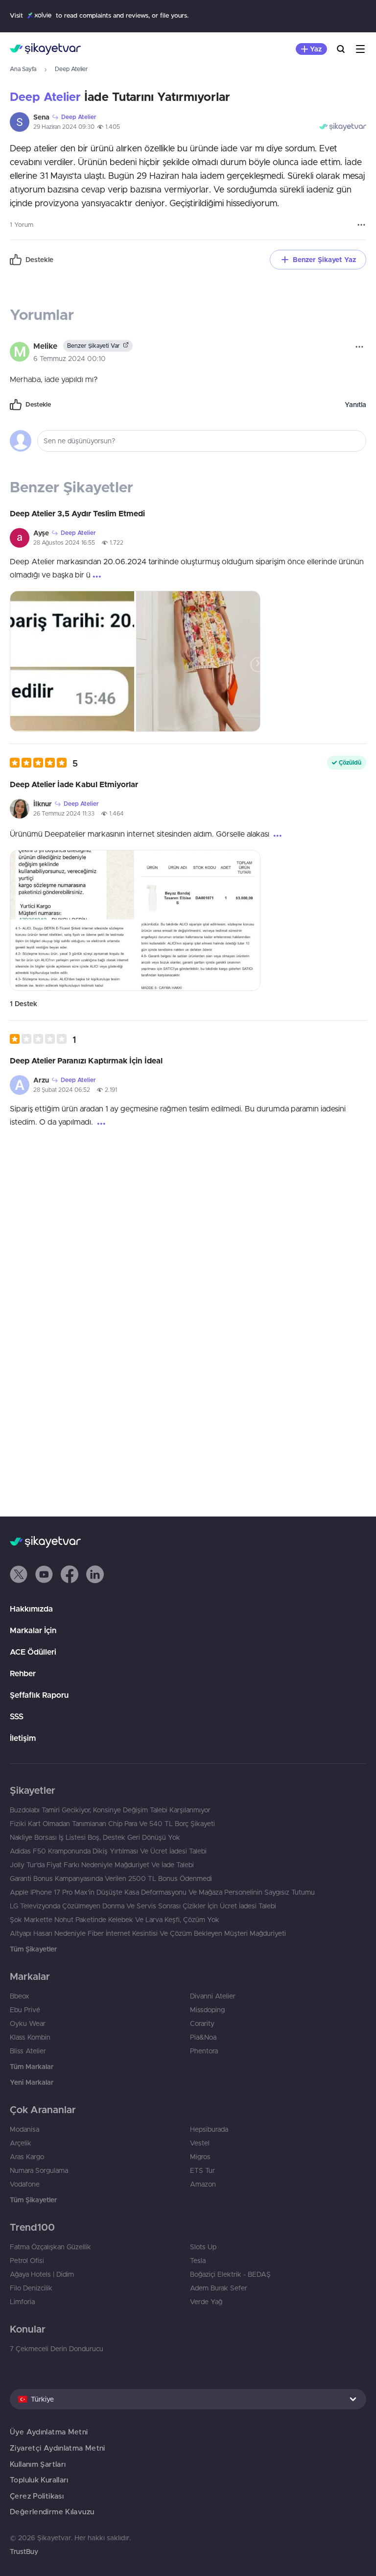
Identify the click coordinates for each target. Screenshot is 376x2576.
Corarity (202, 2023)
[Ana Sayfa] (45, 49)
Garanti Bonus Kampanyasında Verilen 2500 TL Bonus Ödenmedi (111, 1878)
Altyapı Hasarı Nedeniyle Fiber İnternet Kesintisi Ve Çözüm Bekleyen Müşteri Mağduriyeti (148, 1933)
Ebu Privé (25, 2010)
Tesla (198, 2261)
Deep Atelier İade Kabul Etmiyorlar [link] (74, 784)
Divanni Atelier (213, 1996)
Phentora (204, 2051)
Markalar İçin (33, 1630)
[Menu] (360, 49)
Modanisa (24, 2129)
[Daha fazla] (361, 225)
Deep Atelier (71, 69)
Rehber (23, 1673)
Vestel (200, 2143)
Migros (200, 2157)
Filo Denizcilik (31, 2288)
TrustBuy (24, 2552)
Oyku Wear (28, 2023)
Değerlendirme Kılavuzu (52, 2512)
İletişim (23, 1738)
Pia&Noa (203, 2037)
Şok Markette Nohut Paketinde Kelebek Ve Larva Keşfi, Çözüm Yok (115, 1920)
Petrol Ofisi (27, 2261)
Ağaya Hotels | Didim (42, 2274)
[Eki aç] (72, 661)
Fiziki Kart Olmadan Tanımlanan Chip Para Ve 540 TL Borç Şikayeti (112, 1824)
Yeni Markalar (32, 2082)
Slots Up (203, 2247)
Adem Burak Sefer (219, 2288)
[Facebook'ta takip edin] (70, 1574)
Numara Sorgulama (39, 2170)
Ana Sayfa (23, 69)
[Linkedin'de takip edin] (95, 1574)
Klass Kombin (30, 2037)
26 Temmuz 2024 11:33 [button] (64, 813)
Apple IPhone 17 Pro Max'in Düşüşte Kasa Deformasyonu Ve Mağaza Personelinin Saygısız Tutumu (162, 1892)
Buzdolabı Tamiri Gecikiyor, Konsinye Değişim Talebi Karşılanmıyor (110, 1810)
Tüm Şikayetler (33, 1949)
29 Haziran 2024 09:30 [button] (64, 127)
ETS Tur (202, 2170)
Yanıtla (355, 405)
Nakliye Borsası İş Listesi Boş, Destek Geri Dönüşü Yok (95, 1837)
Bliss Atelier (28, 2051)
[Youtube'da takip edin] (44, 1574)
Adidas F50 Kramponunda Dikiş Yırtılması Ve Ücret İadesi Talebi (108, 1851)
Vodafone (25, 2184)
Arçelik (21, 2143)
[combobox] (188, 2399)
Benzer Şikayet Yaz (324, 260)
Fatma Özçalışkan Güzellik (50, 2247)
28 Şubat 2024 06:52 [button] (62, 1090)
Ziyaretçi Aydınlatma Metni (58, 2448)
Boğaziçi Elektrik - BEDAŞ (230, 2274)
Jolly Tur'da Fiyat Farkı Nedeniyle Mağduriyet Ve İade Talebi (102, 1865)
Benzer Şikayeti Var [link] (94, 346)
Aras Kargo (27, 2157)
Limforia (22, 2302)
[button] (44, 763)
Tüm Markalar (32, 2067)
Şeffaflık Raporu (39, 1695)
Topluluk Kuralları (39, 2480)
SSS (17, 1716)
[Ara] (341, 49)
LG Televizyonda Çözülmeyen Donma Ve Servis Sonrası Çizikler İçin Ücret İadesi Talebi (143, 1906)
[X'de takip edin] (19, 1574)
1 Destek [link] (23, 1004)
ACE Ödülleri (33, 1652)
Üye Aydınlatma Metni (49, 2432)
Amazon (203, 2184)
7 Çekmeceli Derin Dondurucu (57, 2349)
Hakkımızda (31, 1609)
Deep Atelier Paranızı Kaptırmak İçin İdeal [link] (86, 1060)
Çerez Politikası (37, 2496)
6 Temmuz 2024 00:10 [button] (70, 359)
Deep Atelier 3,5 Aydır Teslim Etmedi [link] (77, 513)
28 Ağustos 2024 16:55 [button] (64, 542)
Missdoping (207, 2010)
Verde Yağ (206, 2302)
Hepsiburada (209, 2129)
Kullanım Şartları (38, 2464)
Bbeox (20, 1996)
